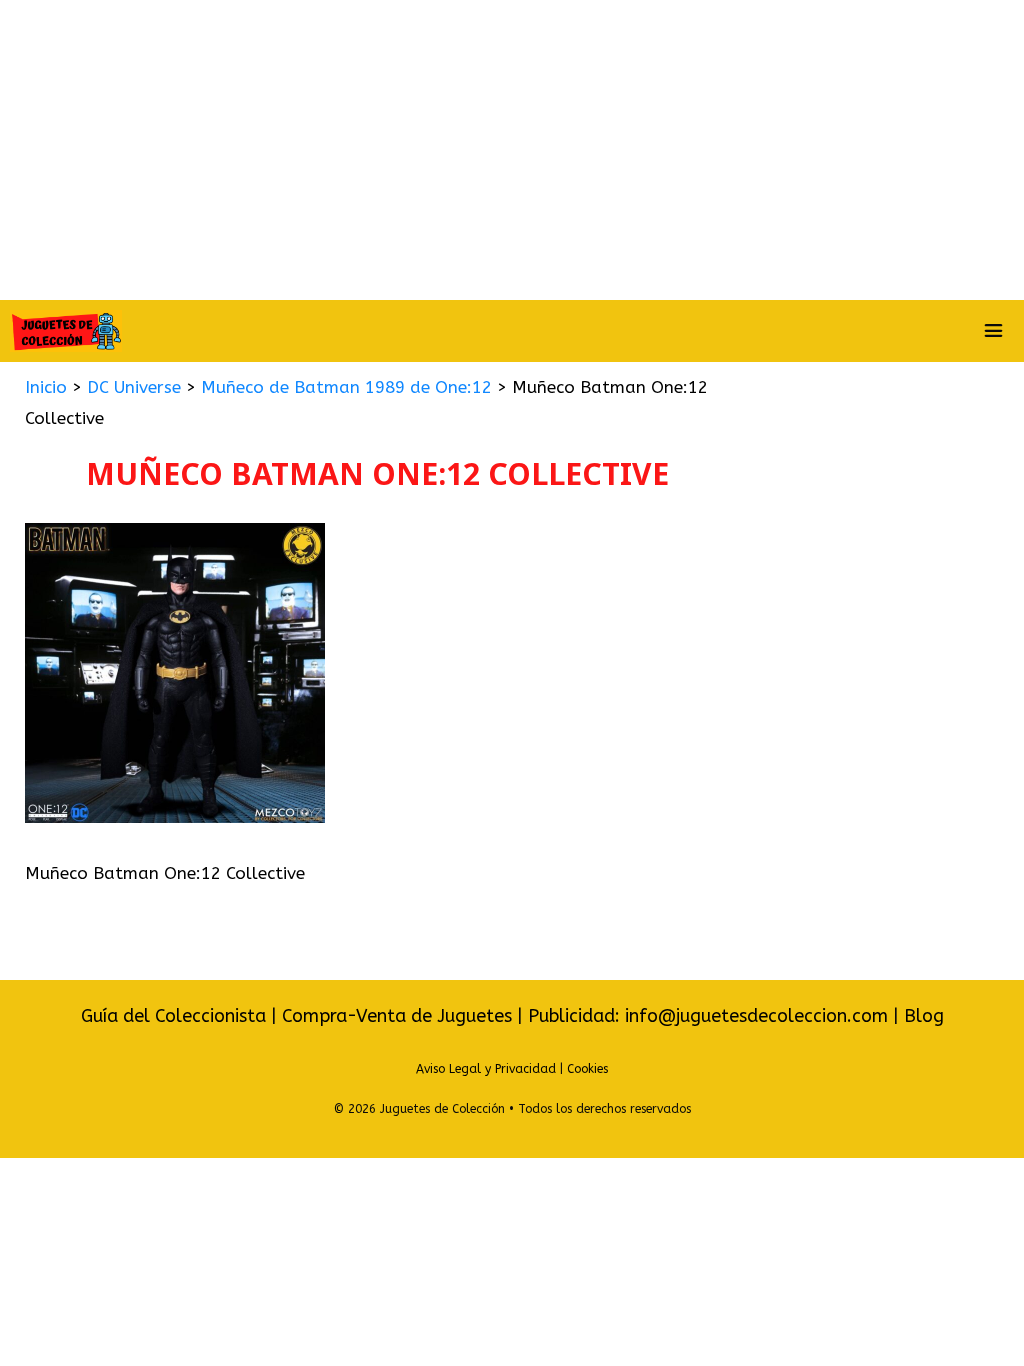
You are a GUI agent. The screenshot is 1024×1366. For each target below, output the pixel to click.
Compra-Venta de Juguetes (397, 1016)
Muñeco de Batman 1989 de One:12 (346, 387)
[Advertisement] (512, 150)
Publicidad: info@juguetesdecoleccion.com (710, 1016)
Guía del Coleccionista (173, 1016)
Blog (924, 1016)
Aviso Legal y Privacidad (486, 1069)
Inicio (46, 387)
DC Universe (134, 387)
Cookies (587, 1069)
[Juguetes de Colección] (66, 331)
